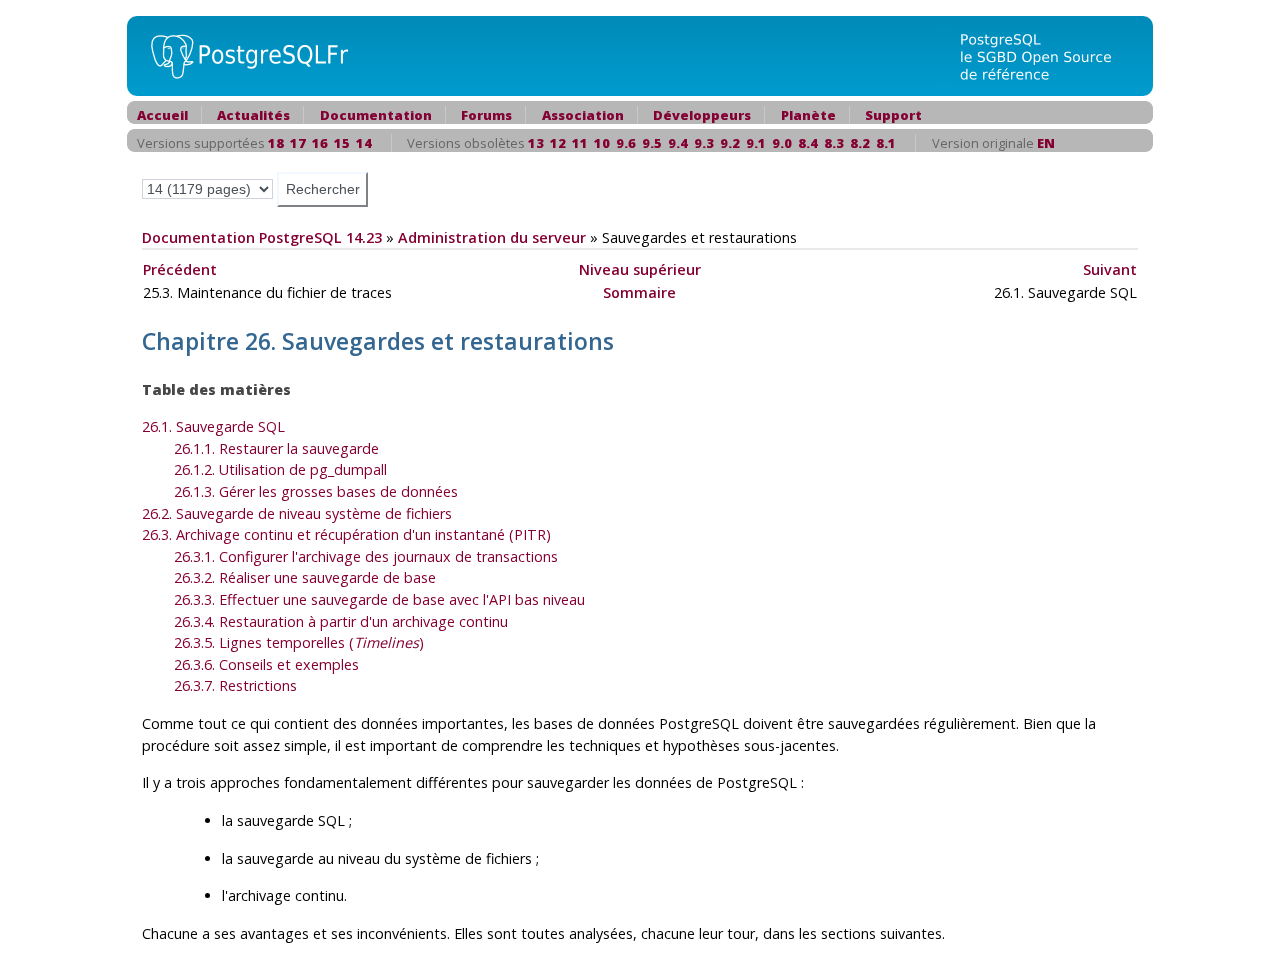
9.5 (652, 143)
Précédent (180, 269)
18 (276, 143)
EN (1046, 143)
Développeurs (702, 115)
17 (298, 143)
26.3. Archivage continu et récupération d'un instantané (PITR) (346, 534)
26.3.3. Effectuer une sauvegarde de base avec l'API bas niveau (379, 599)
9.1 (756, 143)
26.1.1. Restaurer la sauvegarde (276, 448)
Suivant (1110, 269)
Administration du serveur (492, 237)
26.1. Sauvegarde (213, 426)
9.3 (704, 143)
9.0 (782, 143)
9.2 (730, 143)
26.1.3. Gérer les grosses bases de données (316, 491)
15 (342, 143)
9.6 (626, 143)
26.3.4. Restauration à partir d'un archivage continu (341, 621)
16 (320, 143)
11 (580, 143)
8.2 (860, 143)
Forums (486, 115)
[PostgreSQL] (242, 54)
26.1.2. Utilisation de (280, 469)
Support (893, 115)
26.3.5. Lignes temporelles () (299, 642)
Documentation (376, 115)
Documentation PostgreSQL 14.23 (262, 237)
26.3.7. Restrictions (235, 685)
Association (583, 115)
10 (602, 143)
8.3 (834, 143)
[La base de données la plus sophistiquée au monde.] (1048, 54)
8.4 (808, 143)
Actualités (253, 115)
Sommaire (639, 292)
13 (536, 143)
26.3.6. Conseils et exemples (266, 664)
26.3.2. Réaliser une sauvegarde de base (305, 577)
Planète (808, 115)
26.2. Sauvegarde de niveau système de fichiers (297, 513)
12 (558, 143)
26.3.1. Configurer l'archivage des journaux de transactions (366, 556)
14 (364, 143)
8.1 (886, 143)
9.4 (678, 143)
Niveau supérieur (640, 269)
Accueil (162, 115)
